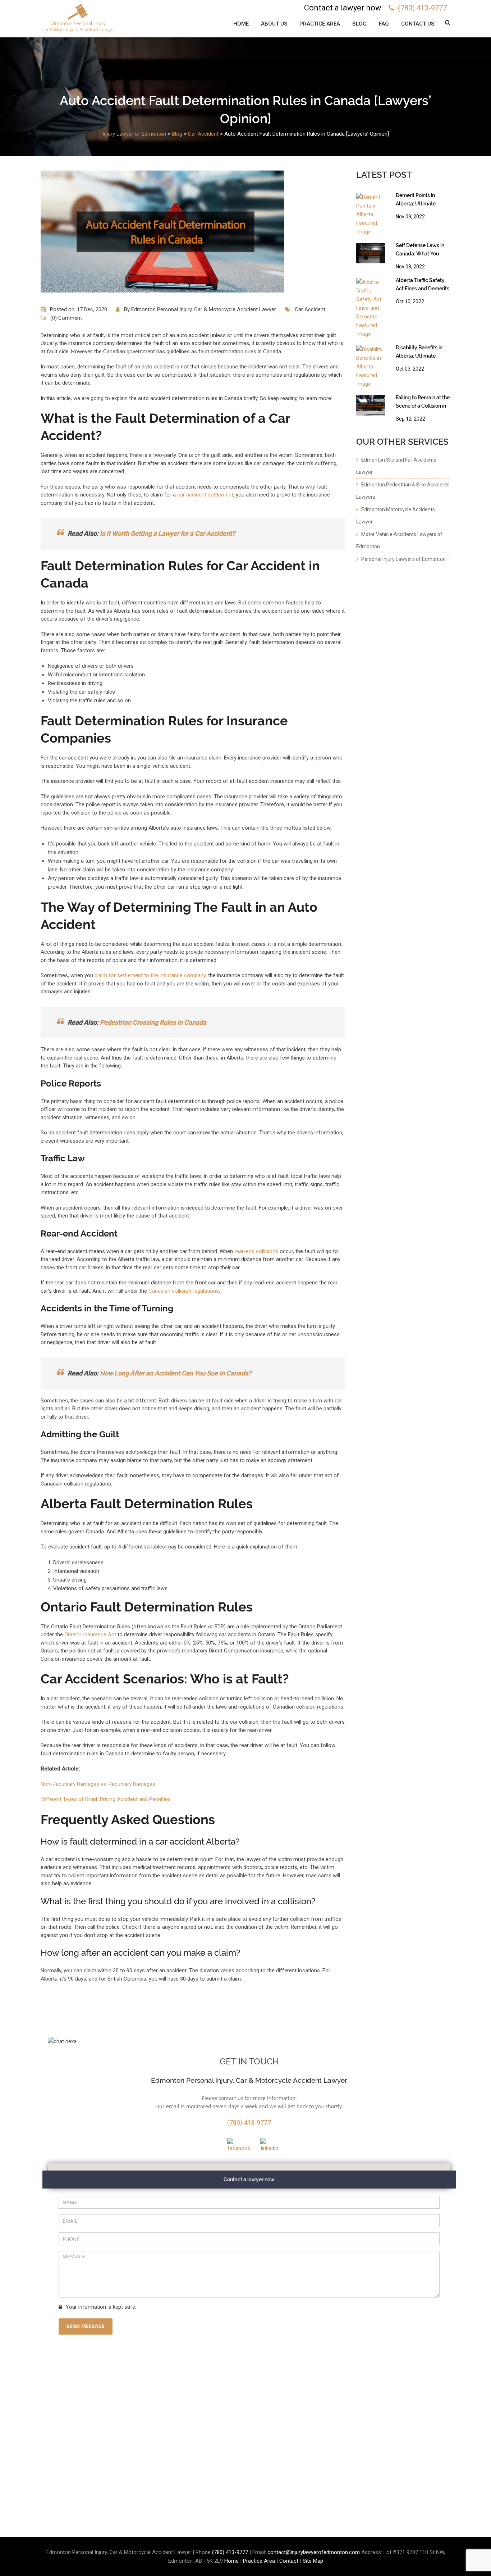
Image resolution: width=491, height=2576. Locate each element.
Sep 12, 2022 (410, 419)
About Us (274, 24)
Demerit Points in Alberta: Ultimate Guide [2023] (416, 201)
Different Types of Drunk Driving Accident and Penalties (106, 1799)
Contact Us (418, 24)
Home (241, 24)
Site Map (313, 2561)
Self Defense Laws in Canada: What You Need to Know (420, 251)
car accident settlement (205, 495)
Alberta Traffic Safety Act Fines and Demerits (423, 284)
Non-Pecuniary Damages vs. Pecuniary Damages (98, 1784)
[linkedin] (269, 2145)
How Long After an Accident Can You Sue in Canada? (176, 1373)
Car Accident (310, 309)
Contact (289, 2561)
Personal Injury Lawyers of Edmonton (403, 559)
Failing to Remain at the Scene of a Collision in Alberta (423, 403)
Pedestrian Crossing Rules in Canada (153, 1022)
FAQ (384, 24)
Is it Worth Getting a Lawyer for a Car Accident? (168, 533)
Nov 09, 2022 (410, 217)
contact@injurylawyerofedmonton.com (314, 2552)
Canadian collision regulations (184, 1291)
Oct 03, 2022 (410, 369)
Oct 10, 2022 (410, 301)
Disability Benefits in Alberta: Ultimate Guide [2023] (419, 353)
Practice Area (320, 24)
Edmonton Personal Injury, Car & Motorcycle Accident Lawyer (204, 309)
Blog (359, 24)
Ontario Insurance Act (90, 1634)
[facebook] (238, 2145)
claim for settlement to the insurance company (150, 975)
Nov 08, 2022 (410, 267)
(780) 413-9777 (422, 8)
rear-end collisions (256, 1251)
